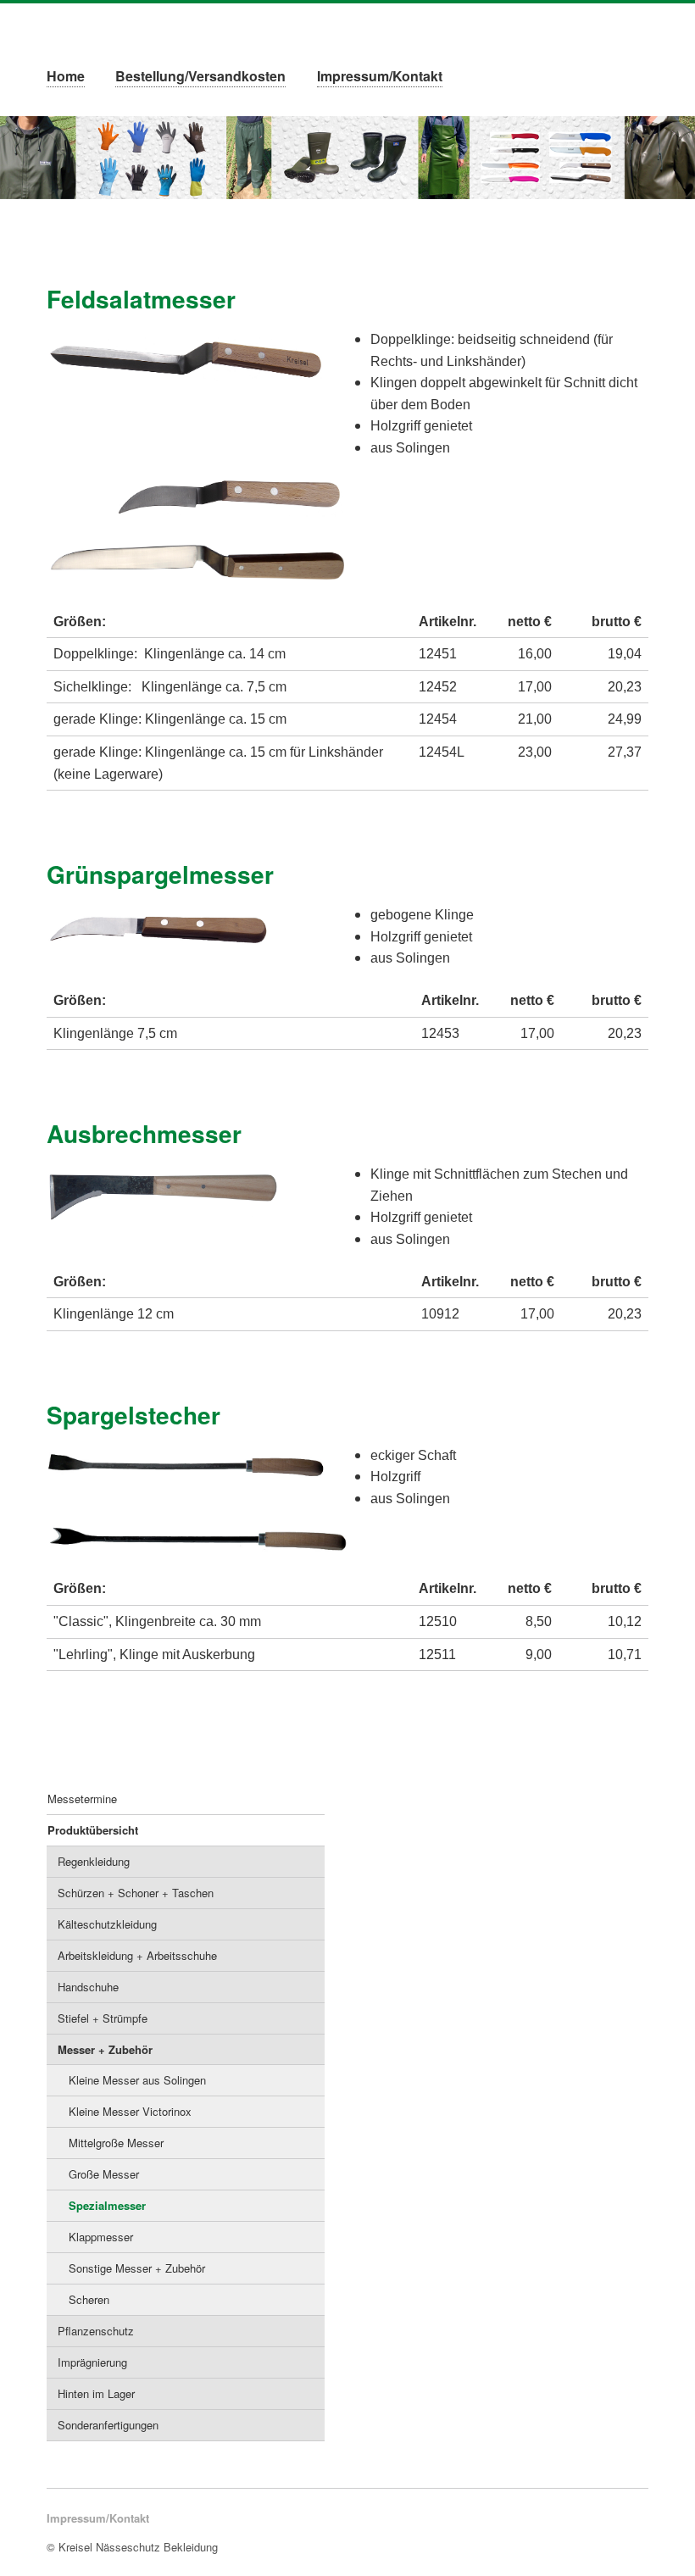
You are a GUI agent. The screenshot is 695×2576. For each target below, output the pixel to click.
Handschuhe (88, 1987)
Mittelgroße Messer (116, 2143)
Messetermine (82, 1799)
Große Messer (104, 2174)
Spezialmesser (107, 2205)
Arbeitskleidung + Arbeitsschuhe (137, 1955)
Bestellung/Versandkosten (200, 76)
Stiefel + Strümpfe (103, 2018)
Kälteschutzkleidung (107, 1924)
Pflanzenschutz (96, 2331)
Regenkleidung (94, 1861)
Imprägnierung (92, 2362)
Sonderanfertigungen (108, 2425)
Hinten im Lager (96, 2393)
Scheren (89, 2299)
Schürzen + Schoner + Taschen (136, 1893)
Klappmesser (101, 2237)
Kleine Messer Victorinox (130, 2111)
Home (66, 76)
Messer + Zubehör (105, 2049)
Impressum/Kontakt (380, 76)
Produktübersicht (93, 1830)
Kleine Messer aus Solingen (137, 2080)
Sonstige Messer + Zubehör (137, 2268)
